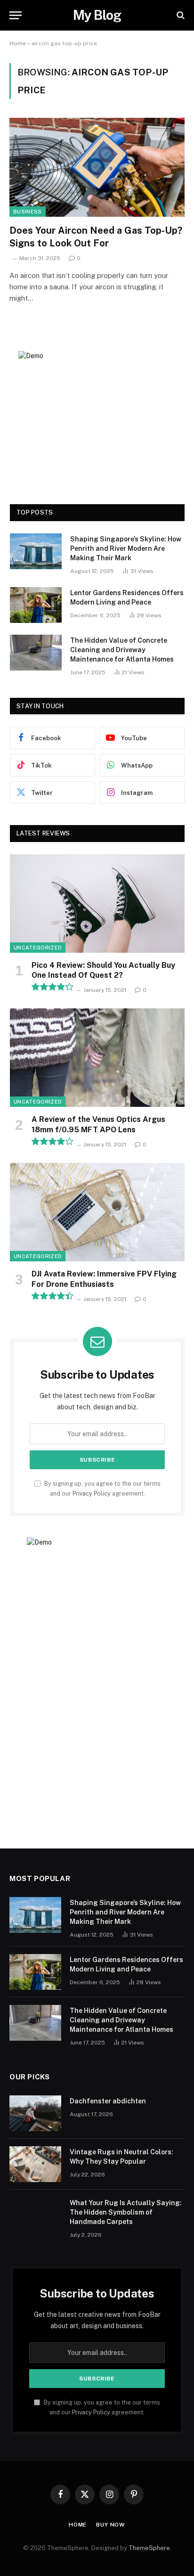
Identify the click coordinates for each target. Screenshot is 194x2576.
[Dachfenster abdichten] (35, 2113)
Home (18, 43)
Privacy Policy (92, 1493)
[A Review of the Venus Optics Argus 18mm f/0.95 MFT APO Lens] (97, 1058)
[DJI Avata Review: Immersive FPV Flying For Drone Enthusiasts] (97, 1212)
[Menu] (16, 15)
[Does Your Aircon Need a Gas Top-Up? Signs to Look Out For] (97, 167)
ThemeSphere (149, 2548)
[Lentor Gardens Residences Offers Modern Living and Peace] (36, 605)
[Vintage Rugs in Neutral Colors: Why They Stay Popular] (35, 2164)
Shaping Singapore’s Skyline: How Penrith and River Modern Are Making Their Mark (126, 548)
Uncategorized (38, 948)
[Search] (180, 15)
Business (28, 212)
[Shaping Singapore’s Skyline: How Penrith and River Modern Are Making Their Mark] (36, 551)
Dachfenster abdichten (108, 2101)
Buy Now (111, 2525)
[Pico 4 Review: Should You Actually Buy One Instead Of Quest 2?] (97, 904)
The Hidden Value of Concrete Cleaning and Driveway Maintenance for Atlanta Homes (122, 650)
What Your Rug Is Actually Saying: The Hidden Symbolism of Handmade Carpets (126, 2212)
